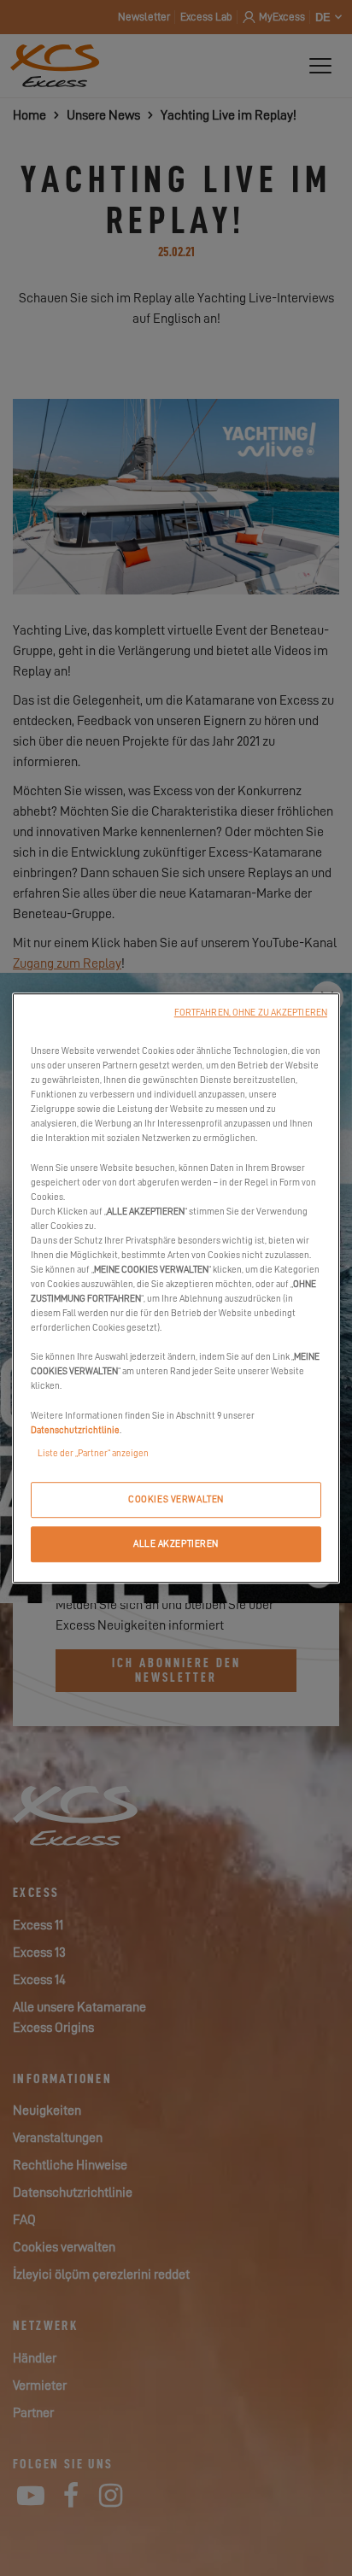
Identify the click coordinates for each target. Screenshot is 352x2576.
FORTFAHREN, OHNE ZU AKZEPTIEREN (251, 1013)
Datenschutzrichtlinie (75, 1430)
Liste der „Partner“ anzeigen (93, 1453)
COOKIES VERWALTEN (176, 1499)
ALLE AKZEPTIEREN (176, 1544)
